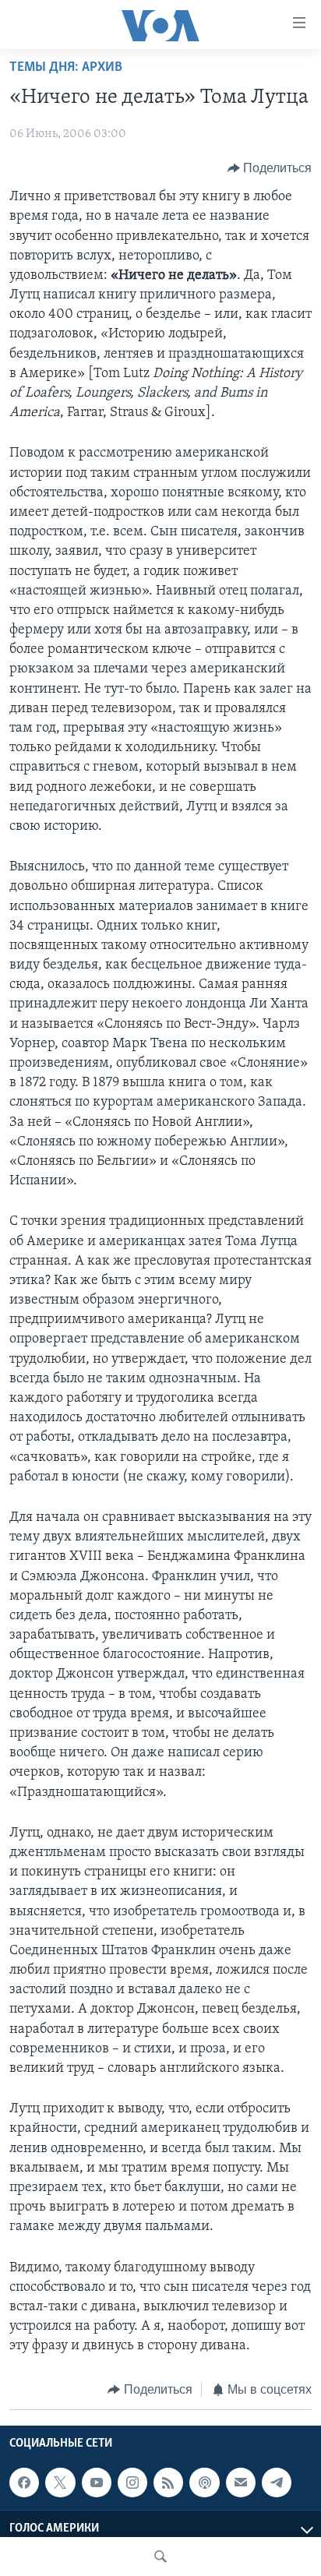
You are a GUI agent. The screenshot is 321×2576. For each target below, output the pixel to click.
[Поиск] (160, 2557)
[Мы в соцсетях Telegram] (277, 2482)
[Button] (270, 168)
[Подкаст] (204, 2482)
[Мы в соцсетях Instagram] (132, 2482)
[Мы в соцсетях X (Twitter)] (60, 2482)
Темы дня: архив (66, 68)
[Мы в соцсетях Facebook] (24, 2482)
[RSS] (168, 2482)
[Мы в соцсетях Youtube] (97, 2482)
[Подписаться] (241, 2482)
